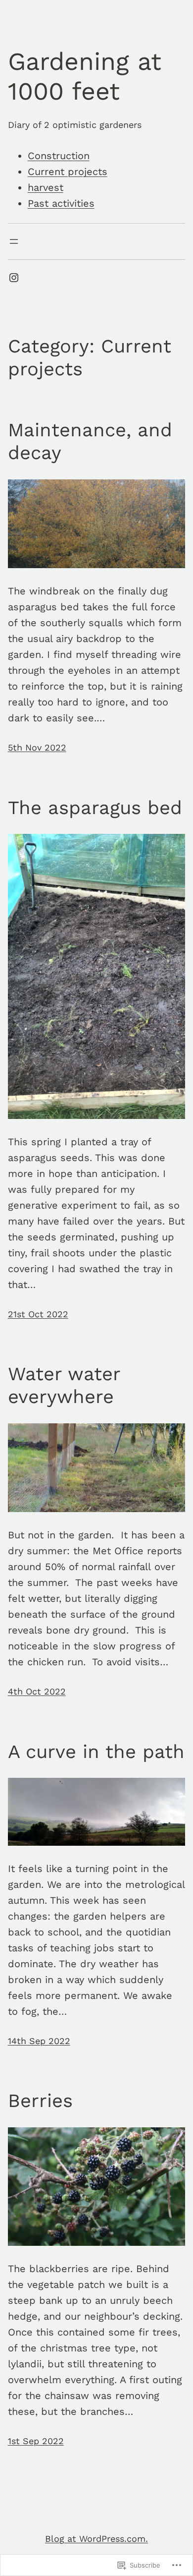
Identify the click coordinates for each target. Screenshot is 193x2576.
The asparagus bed (95, 808)
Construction (59, 156)
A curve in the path (96, 1752)
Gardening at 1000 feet (85, 76)
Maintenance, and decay (90, 441)
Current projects (68, 172)
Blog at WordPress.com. (96, 2539)
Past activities (61, 203)
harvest (46, 187)
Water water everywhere (64, 1385)
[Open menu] (14, 241)
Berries (40, 2101)
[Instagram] (14, 278)
